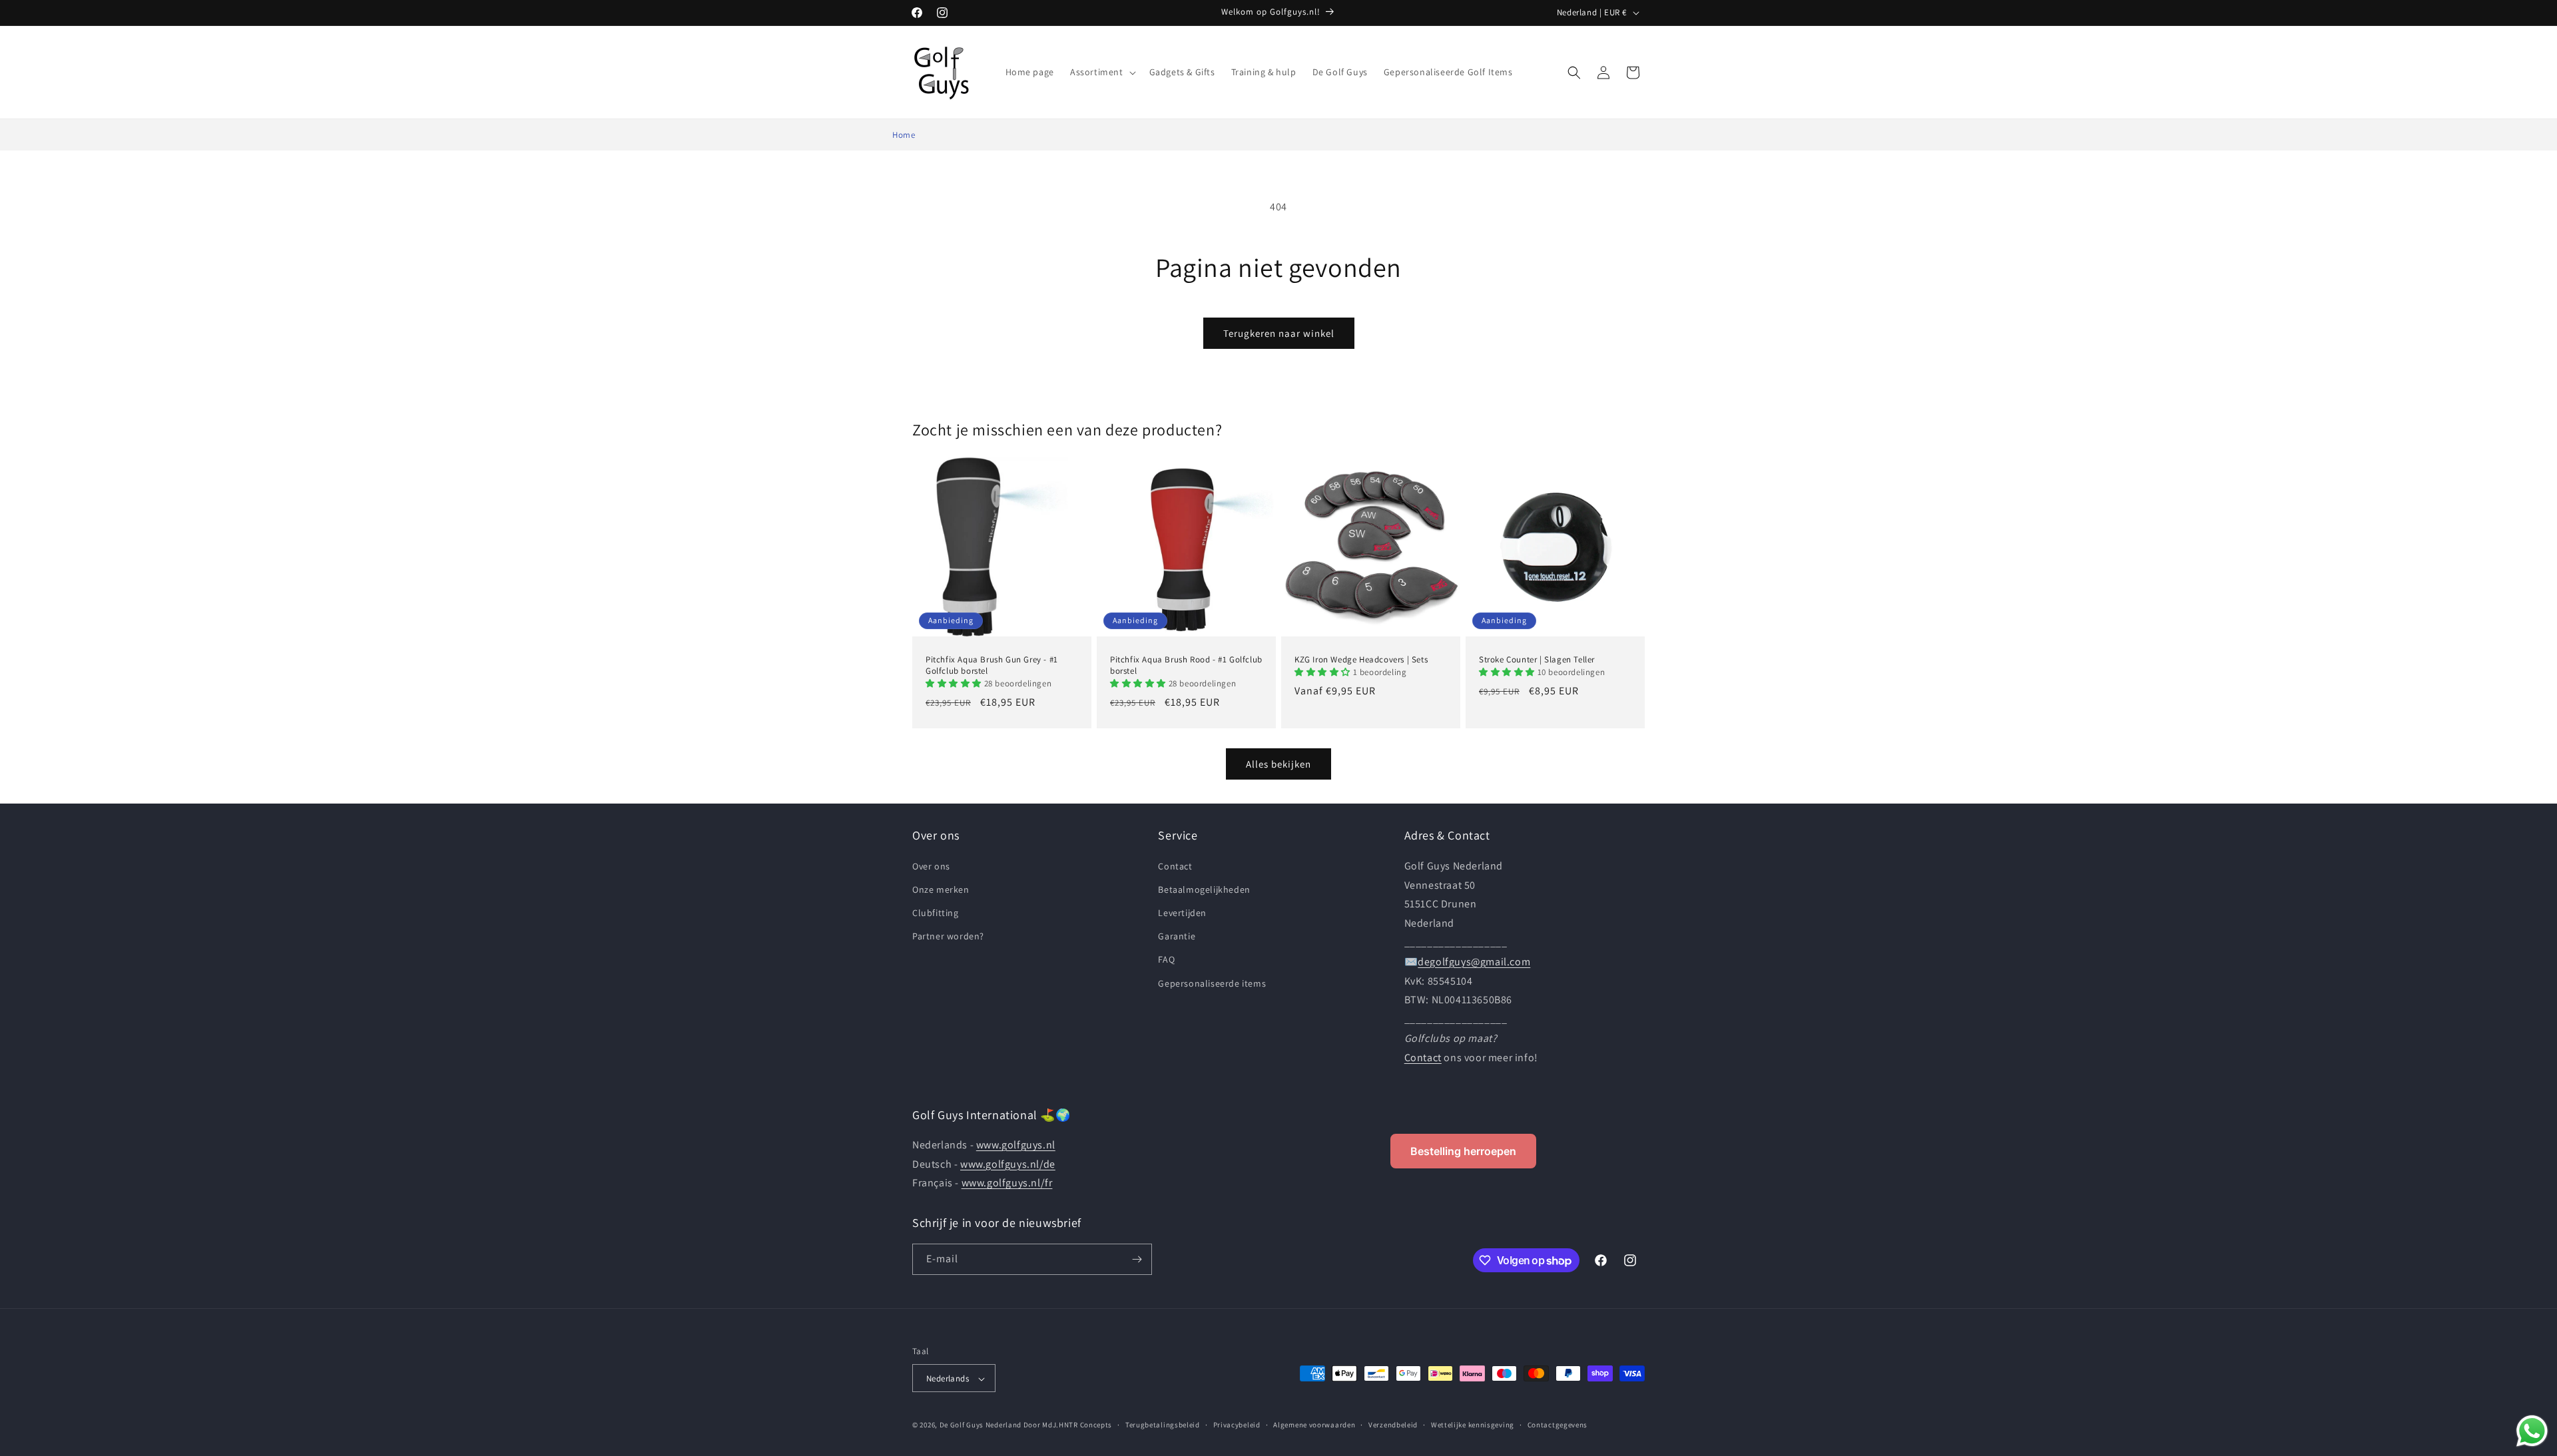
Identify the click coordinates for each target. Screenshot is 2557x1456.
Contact (1175, 865)
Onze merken (941, 889)
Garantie (1177, 936)
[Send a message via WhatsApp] (2532, 1431)
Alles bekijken (1278, 763)
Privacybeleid (1237, 1425)
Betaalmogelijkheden (1204, 889)
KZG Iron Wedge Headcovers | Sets (1361, 660)
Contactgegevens (1558, 1425)
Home (904, 135)
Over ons (931, 865)
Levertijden (1182, 912)
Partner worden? (948, 936)
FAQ (1166, 959)
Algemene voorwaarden (1314, 1425)
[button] (1102, 72)
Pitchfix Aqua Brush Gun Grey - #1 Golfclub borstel (992, 665)
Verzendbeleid (1393, 1425)
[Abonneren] (1137, 1259)
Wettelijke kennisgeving (1473, 1425)
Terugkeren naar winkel (1279, 333)
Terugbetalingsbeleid (1163, 1425)
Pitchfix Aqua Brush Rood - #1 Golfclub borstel (1186, 665)
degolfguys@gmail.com (1474, 961)
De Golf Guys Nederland (981, 1425)
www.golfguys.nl (1016, 1145)
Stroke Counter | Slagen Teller (1537, 660)
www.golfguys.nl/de (1008, 1164)
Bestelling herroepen (1463, 1151)
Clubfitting (936, 912)
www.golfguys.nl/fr (1007, 1183)
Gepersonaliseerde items (1212, 983)
